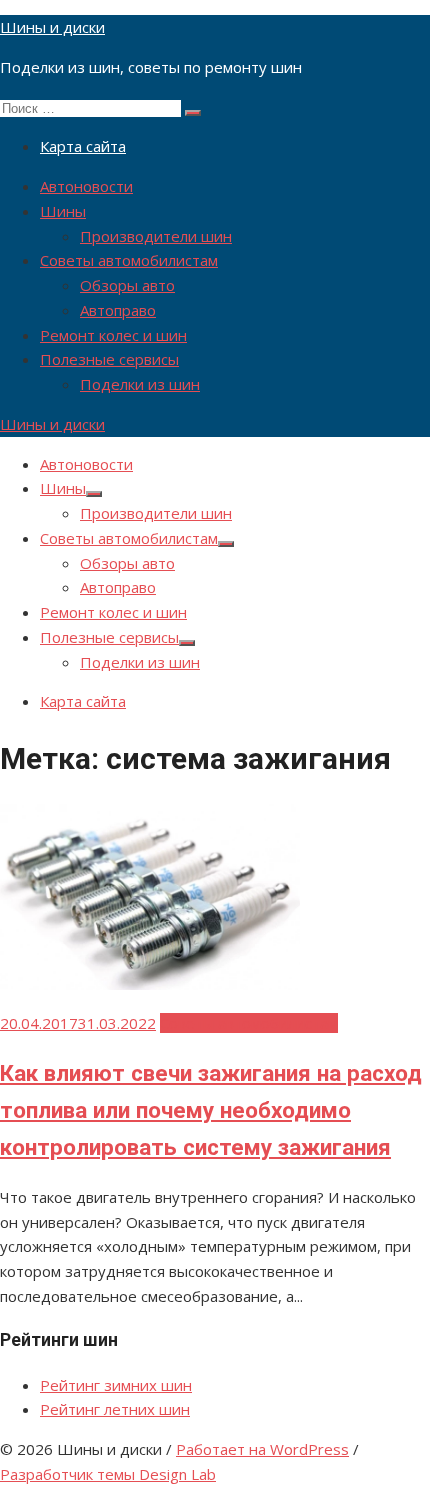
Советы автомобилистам (129, 260)
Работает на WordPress (262, 1449)
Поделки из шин (140, 384)
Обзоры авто (127, 285)
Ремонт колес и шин (113, 335)
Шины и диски (52, 27)
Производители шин (156, 236)
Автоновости (86, 186)
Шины (63, 211)
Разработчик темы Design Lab (108, 1474)
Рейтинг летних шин (115, 1409)
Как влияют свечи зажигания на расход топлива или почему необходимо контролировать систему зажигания (211, 1110)
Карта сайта (83, 146)
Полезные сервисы (109, 359)
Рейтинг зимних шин (116, 1385)
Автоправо (118, 310)
